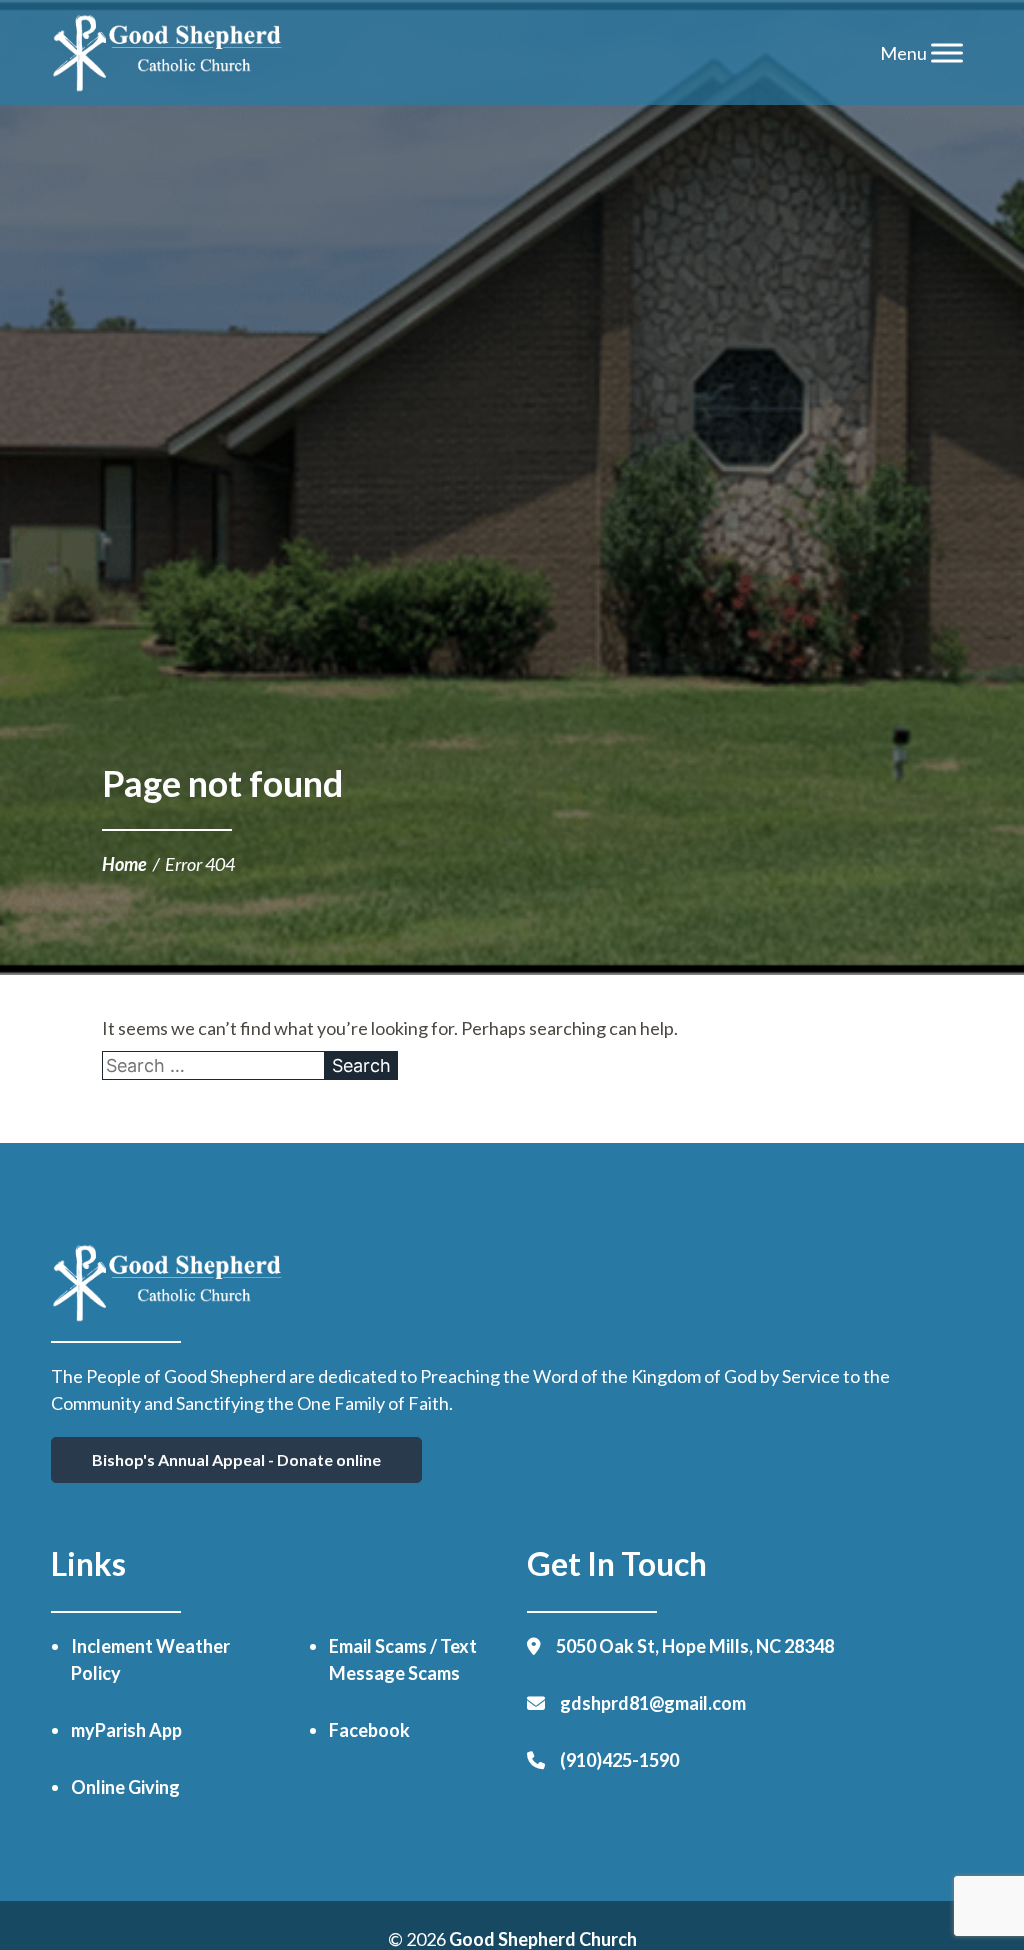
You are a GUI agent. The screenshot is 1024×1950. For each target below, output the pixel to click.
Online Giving (125, 1787)
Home (124, 864)
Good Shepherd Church (543, 1939)
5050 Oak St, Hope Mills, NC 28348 (695, 1646)
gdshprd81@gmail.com (653, 1703)
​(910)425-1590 (619, 1760)
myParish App (126, 1730)
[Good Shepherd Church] (167, 53)
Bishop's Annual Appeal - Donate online (236, 1459)
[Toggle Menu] (947, 52)
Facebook (369, 1730)
